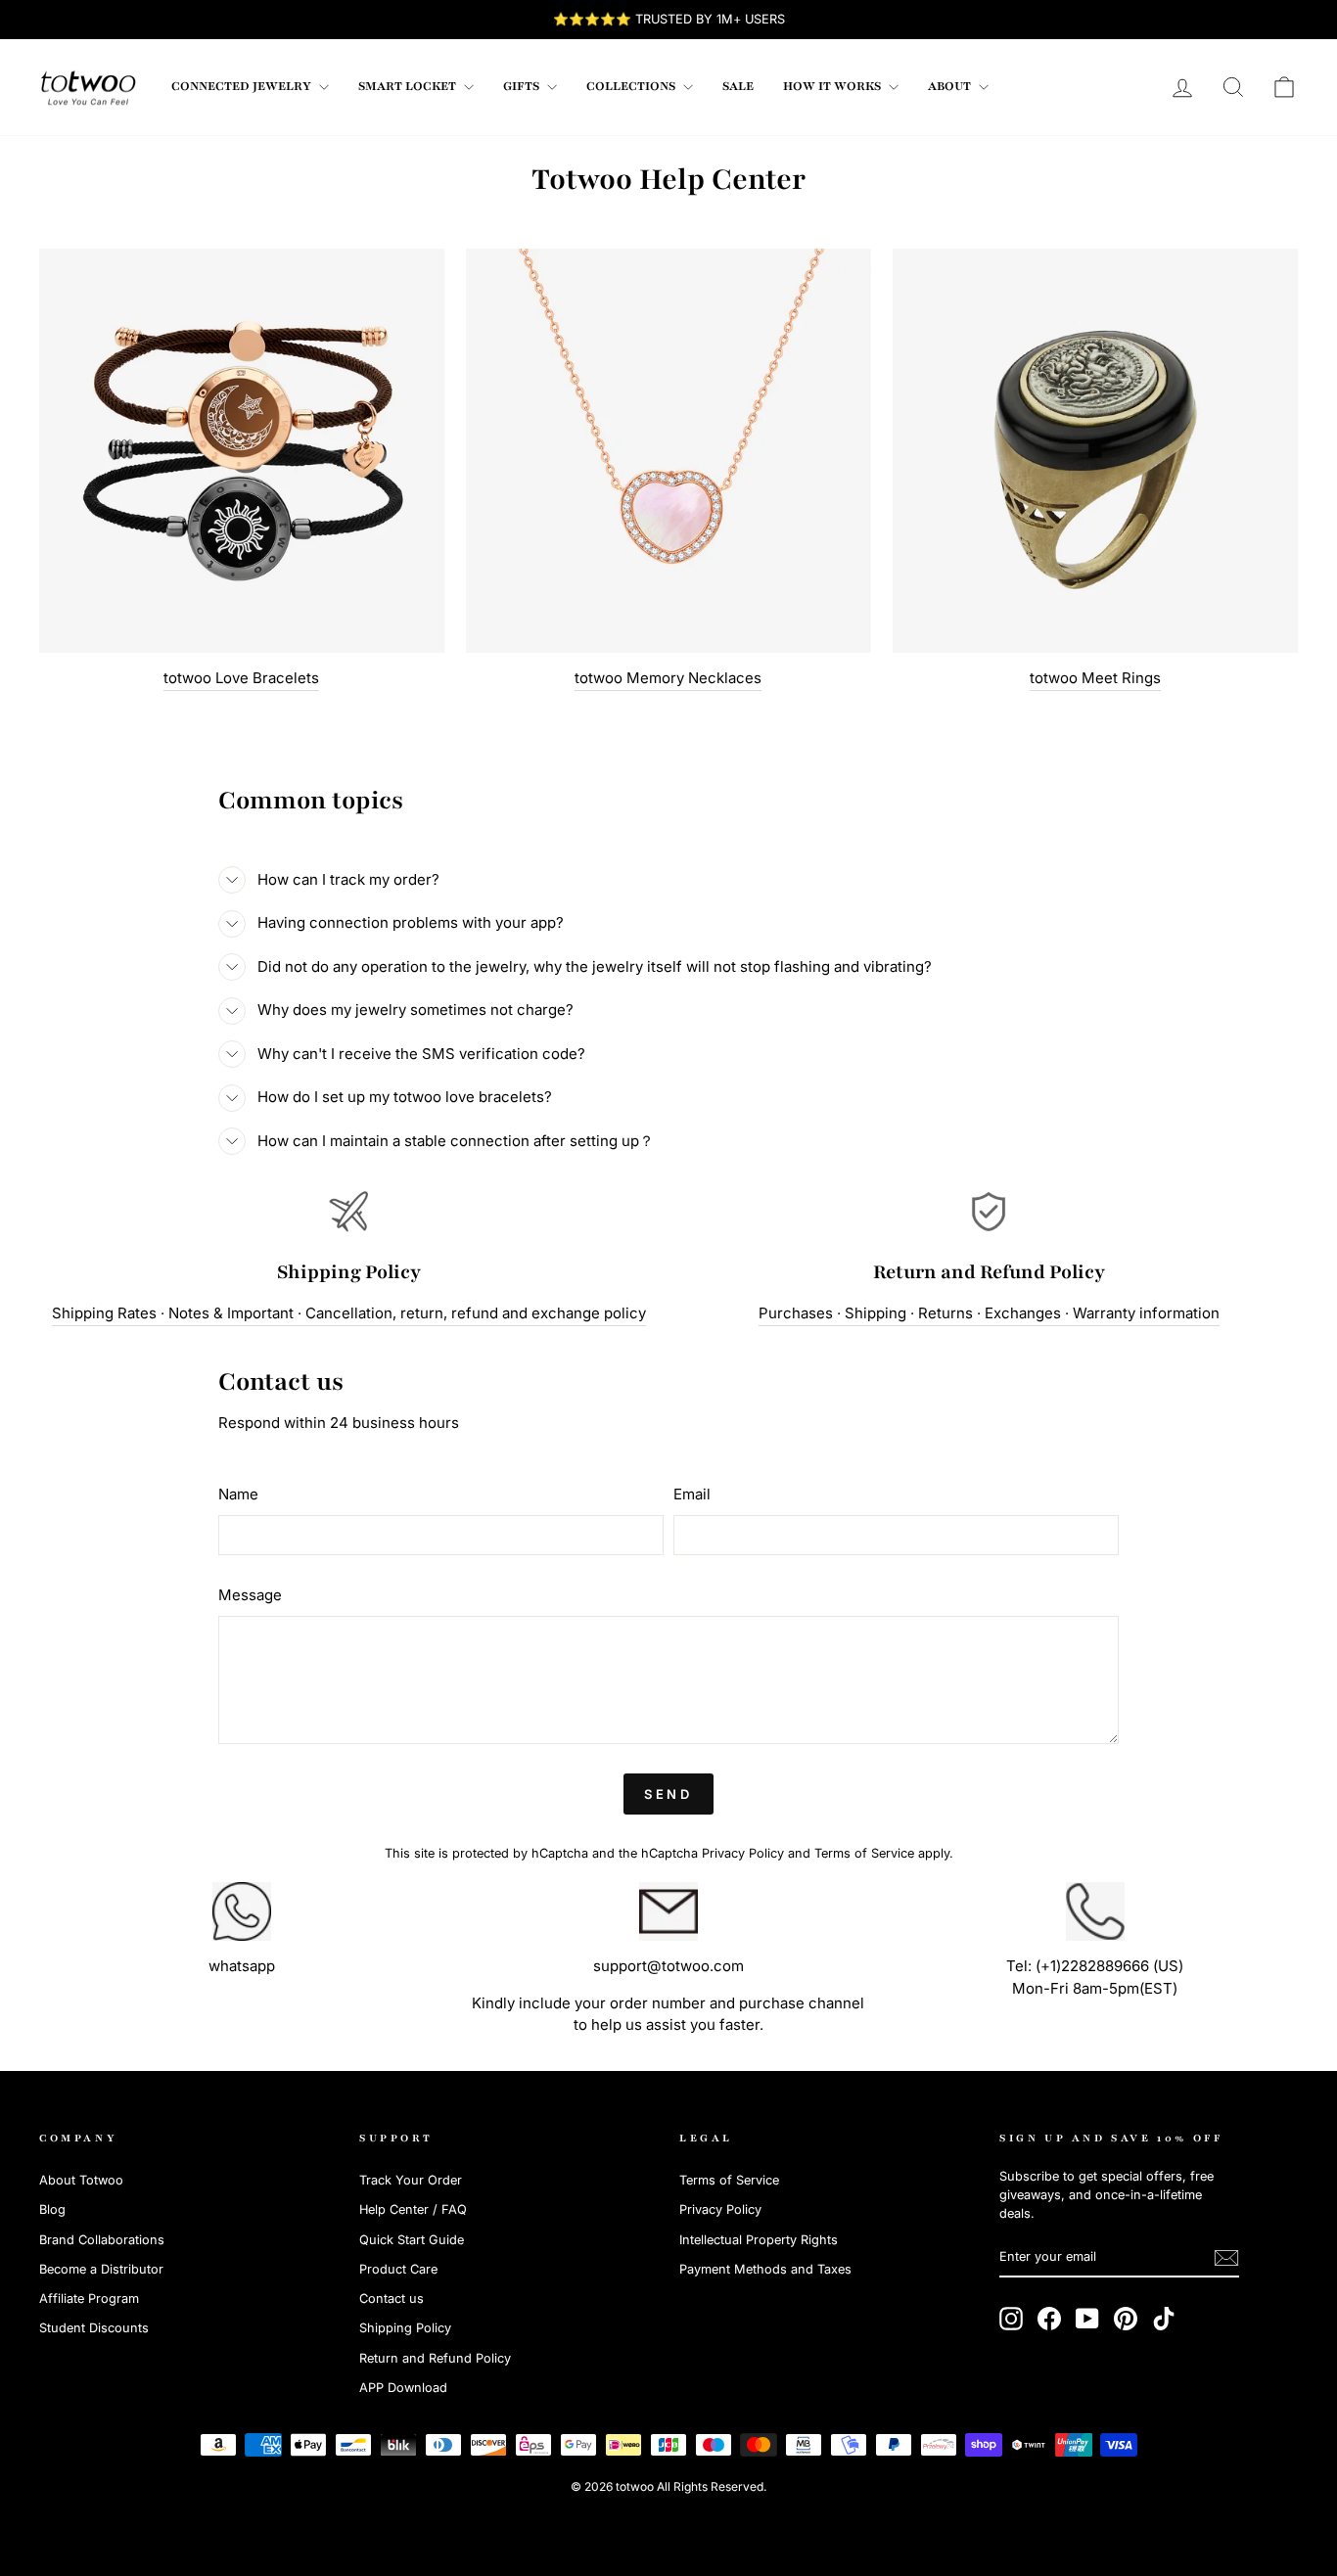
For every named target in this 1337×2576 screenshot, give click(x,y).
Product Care (398, 2269)
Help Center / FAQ (413, 2209)
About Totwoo (81, 2180)
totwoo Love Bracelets (241, 678)
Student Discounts (94, 2328)
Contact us (392, 2299)
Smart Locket (409, 86)
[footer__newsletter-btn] (1226, 2258)
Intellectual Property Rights (759, 2240)
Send (669, 1794)
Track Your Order (411, 2180)
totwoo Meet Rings (1095, 678)
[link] (88, 87)
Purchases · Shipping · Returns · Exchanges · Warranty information (989, 1313)
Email (692, 1494)
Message (250, 1595)
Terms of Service (864, 1853)
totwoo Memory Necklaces (668, 678)
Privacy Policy (743, 1853)
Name (238, 1494)
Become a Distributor (101, 2269)
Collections (632, 86)
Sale (738, 86)
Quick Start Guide (412, 2240)
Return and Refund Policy (435, 2358)
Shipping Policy (405, 2328)
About (951, 86)
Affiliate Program (89, 2299)
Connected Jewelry (243, 86)
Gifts (523, 86)
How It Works (833, 86)
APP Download (403, 2388)
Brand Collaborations (102, 2240)
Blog (52, 2209)
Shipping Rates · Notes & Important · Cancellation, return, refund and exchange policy (349, 1313)
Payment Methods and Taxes (765, 2269)
